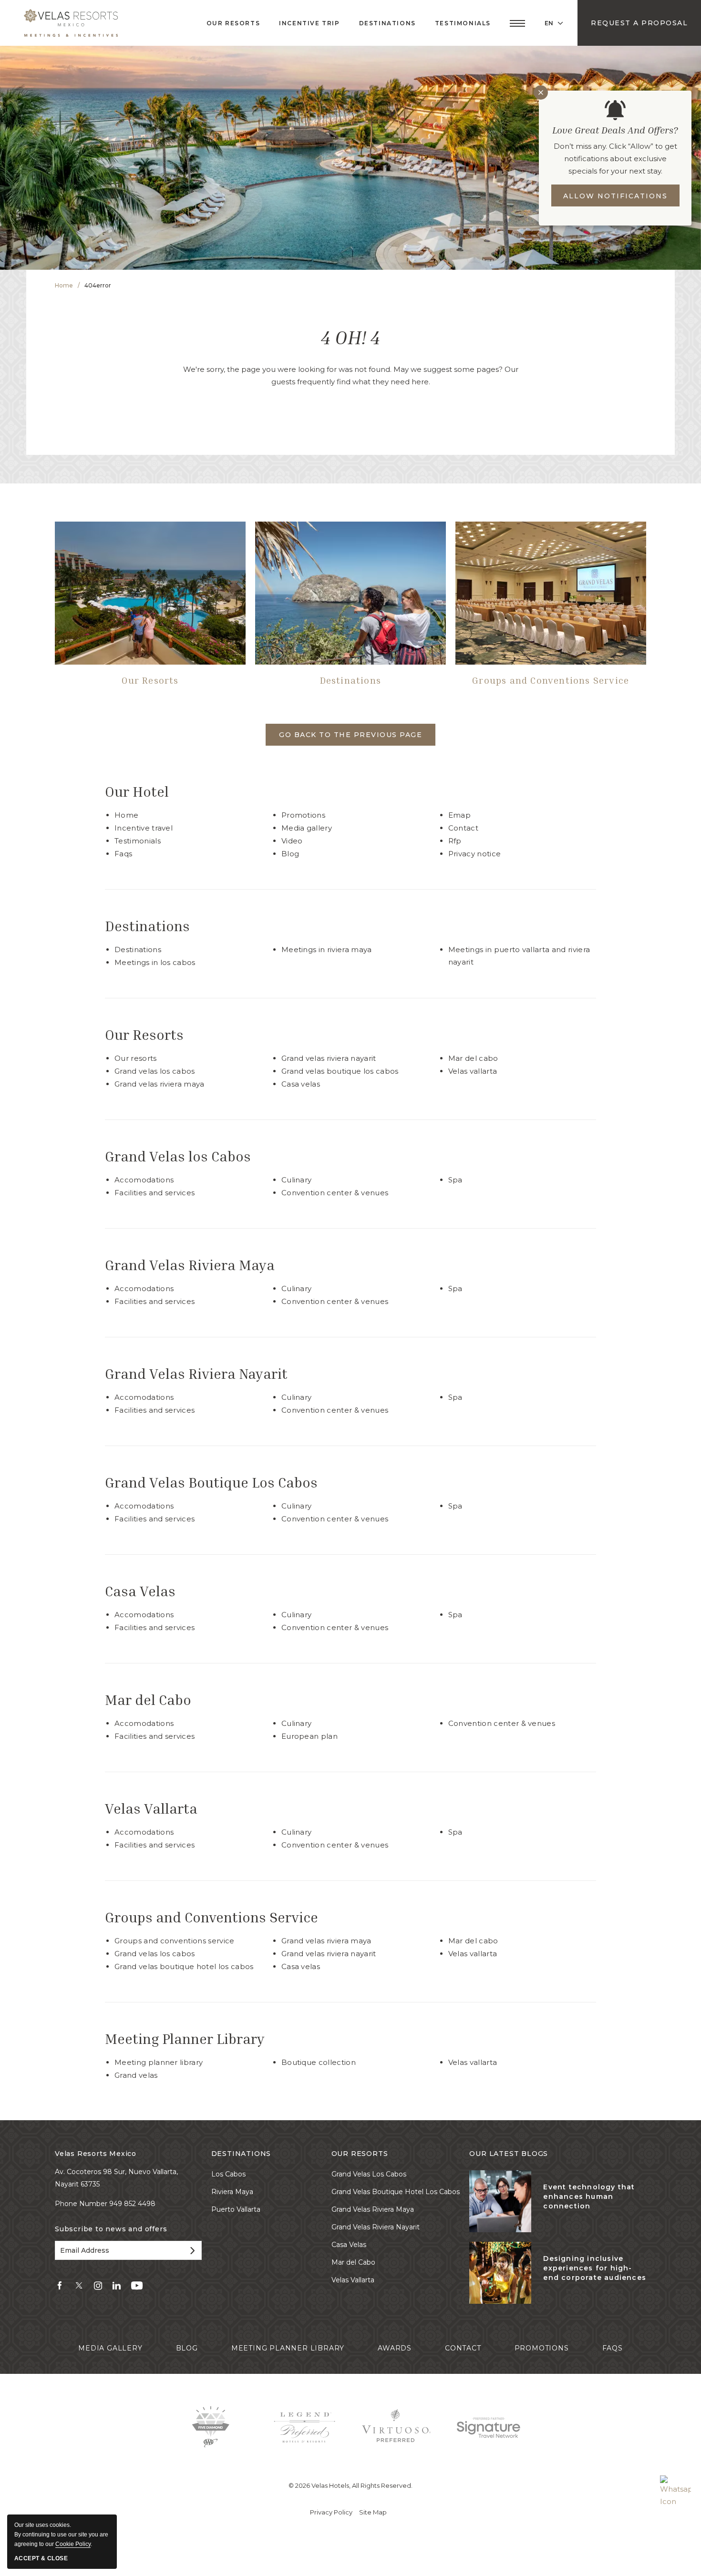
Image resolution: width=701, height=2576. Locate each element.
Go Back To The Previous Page (350, 735)
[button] (517, 23)
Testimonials (463, 23)
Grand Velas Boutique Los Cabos (340, 1071)
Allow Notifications (615, 196)
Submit (191, 2250)
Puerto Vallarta (236, 2209)
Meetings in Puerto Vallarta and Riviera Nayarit (519, 956)
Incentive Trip (309, 23)
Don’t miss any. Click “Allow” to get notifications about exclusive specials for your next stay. (615, 159)
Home (64, 285)
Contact (463, 828)
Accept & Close (41, 2558)
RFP (455, 841)
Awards (395, 2348)
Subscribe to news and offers (111, 2229)
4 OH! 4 (350, 337)
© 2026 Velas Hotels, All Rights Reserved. (350, 2485)
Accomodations (144, 1180)
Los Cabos (228, 2174)
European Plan (309, 1736)
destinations (241, 2154)
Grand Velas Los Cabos (155, 1954)
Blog (290, 854)
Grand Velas (136, 2075)
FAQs (123, 854)
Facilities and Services (155, 1193)
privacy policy (331, 2512)
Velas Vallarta (473, 1071)
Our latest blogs (509, 2154)
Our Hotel (137, 792)
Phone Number (82, 2204)
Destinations (350, 680)
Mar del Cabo (473, 1058)
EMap (459, 815)
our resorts (360, 2154)
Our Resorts (150, 680)
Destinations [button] (387, 23)
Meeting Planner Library (185, 2039)
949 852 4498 (132, 2204)
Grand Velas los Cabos (155, 1071)
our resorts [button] (233, 23)
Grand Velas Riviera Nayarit (329, 1058)
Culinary (297, 1180)
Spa (455, 1180)
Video (292, 841)
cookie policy (73, 2544)
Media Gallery (307, 828)
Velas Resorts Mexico (96, 2154)
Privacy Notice (475, 854)
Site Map (373, 2512)
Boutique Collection (319, 2062)
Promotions (303, 815)
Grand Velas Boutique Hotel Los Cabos (184, 1966)
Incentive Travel (144, 828)
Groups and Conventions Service (551, 680)
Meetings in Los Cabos (155, 962)
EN (549, 23)
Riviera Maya (232, 2192)
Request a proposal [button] (639, 23)
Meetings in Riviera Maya (327, 949)
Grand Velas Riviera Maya (160, 1084)
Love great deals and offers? (615, 130)
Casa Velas (301, 1084)
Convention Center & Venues (335, 1193)
